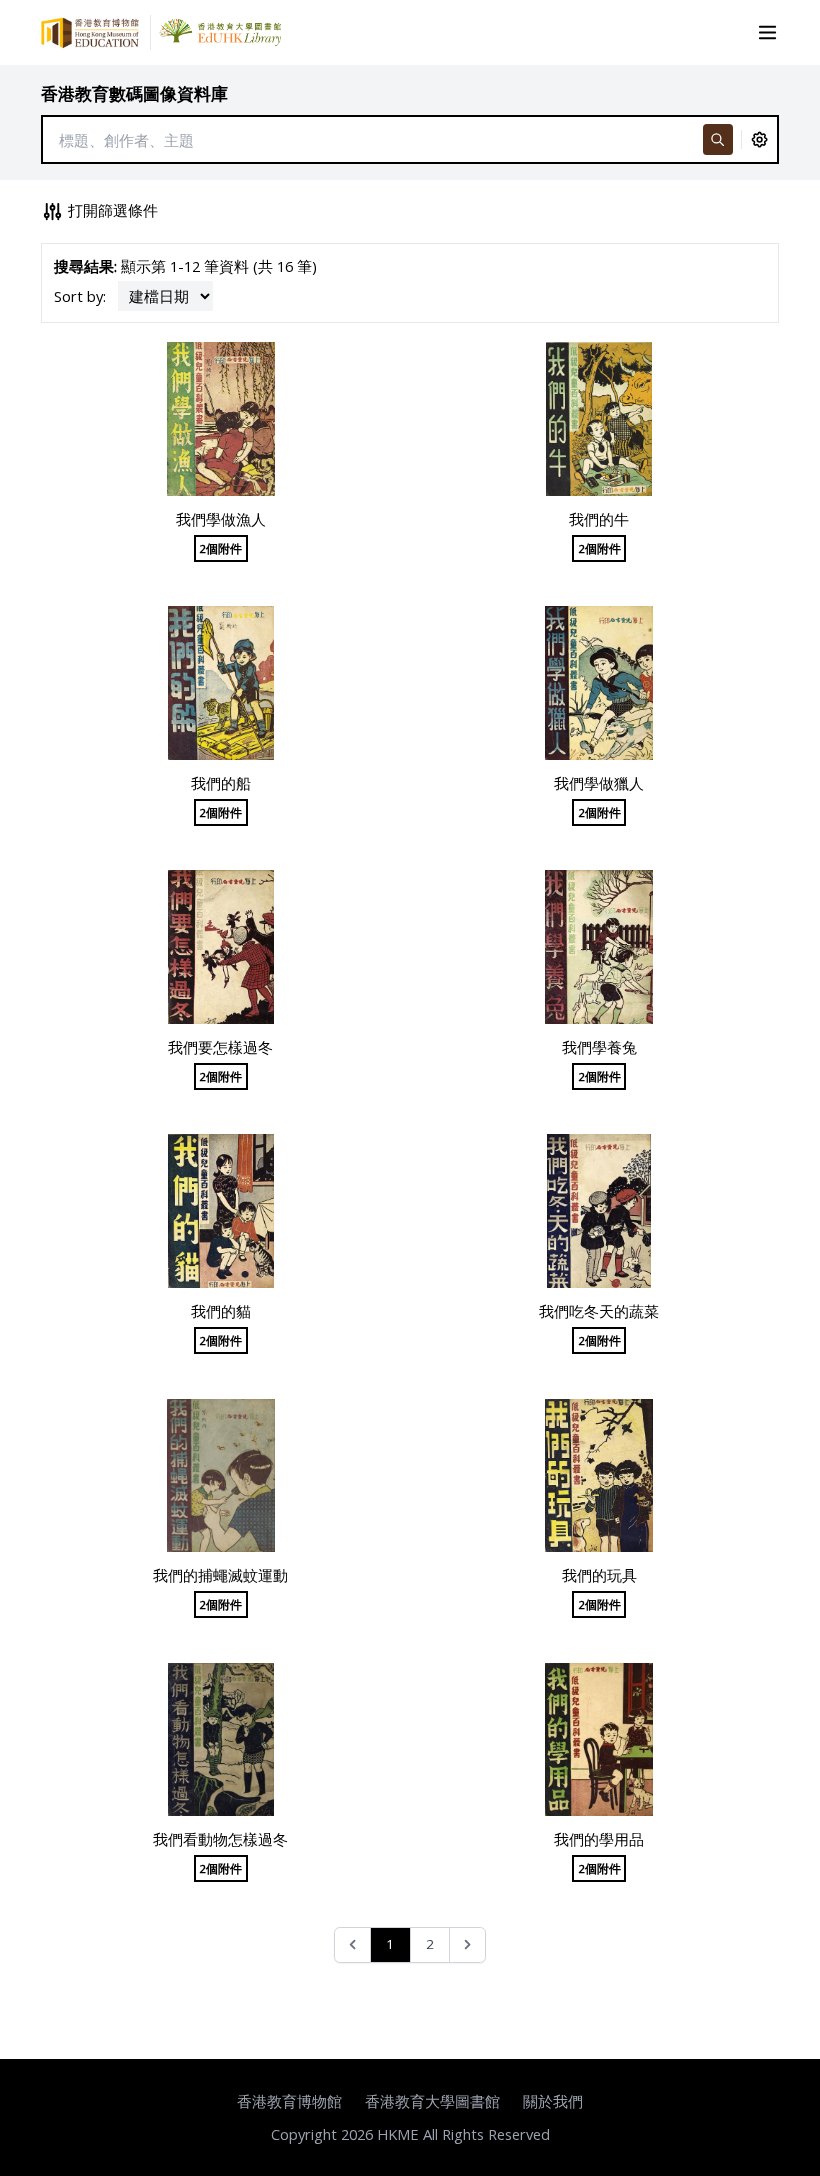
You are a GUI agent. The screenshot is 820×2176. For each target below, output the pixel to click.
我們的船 (221, 783)
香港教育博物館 (289, 2101)
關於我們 (553, 2101)
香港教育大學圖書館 (432, 2101)
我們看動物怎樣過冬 (220, 1839)
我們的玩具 (599, 1575)
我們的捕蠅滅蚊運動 (220, 1575)
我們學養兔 (599, 1047)
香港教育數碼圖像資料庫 (134, 93)
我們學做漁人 (221, 519)
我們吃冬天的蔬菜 (599, 1311)
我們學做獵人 (599, 783)
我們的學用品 (599, 1839)
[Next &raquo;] (467, 1945)
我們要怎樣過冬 (220, 1047)
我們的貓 (221, 1311)
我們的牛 (599, 519)
